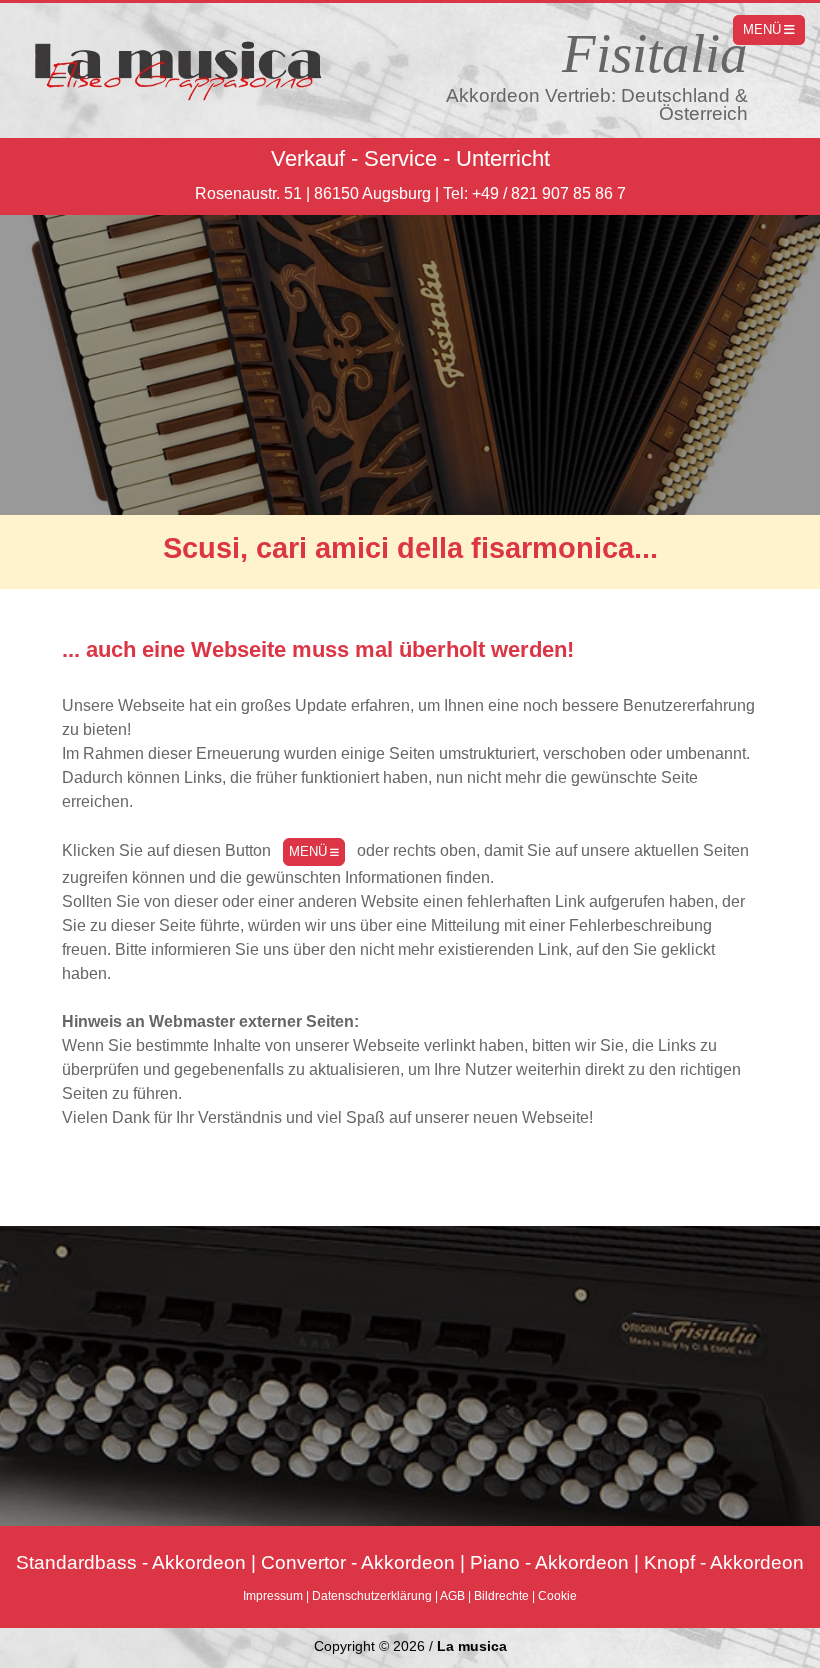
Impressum (273, 1596)
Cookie (557, 1596)
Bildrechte (501, 1596)
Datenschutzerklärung (372, 1596)
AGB (452, 1596)
